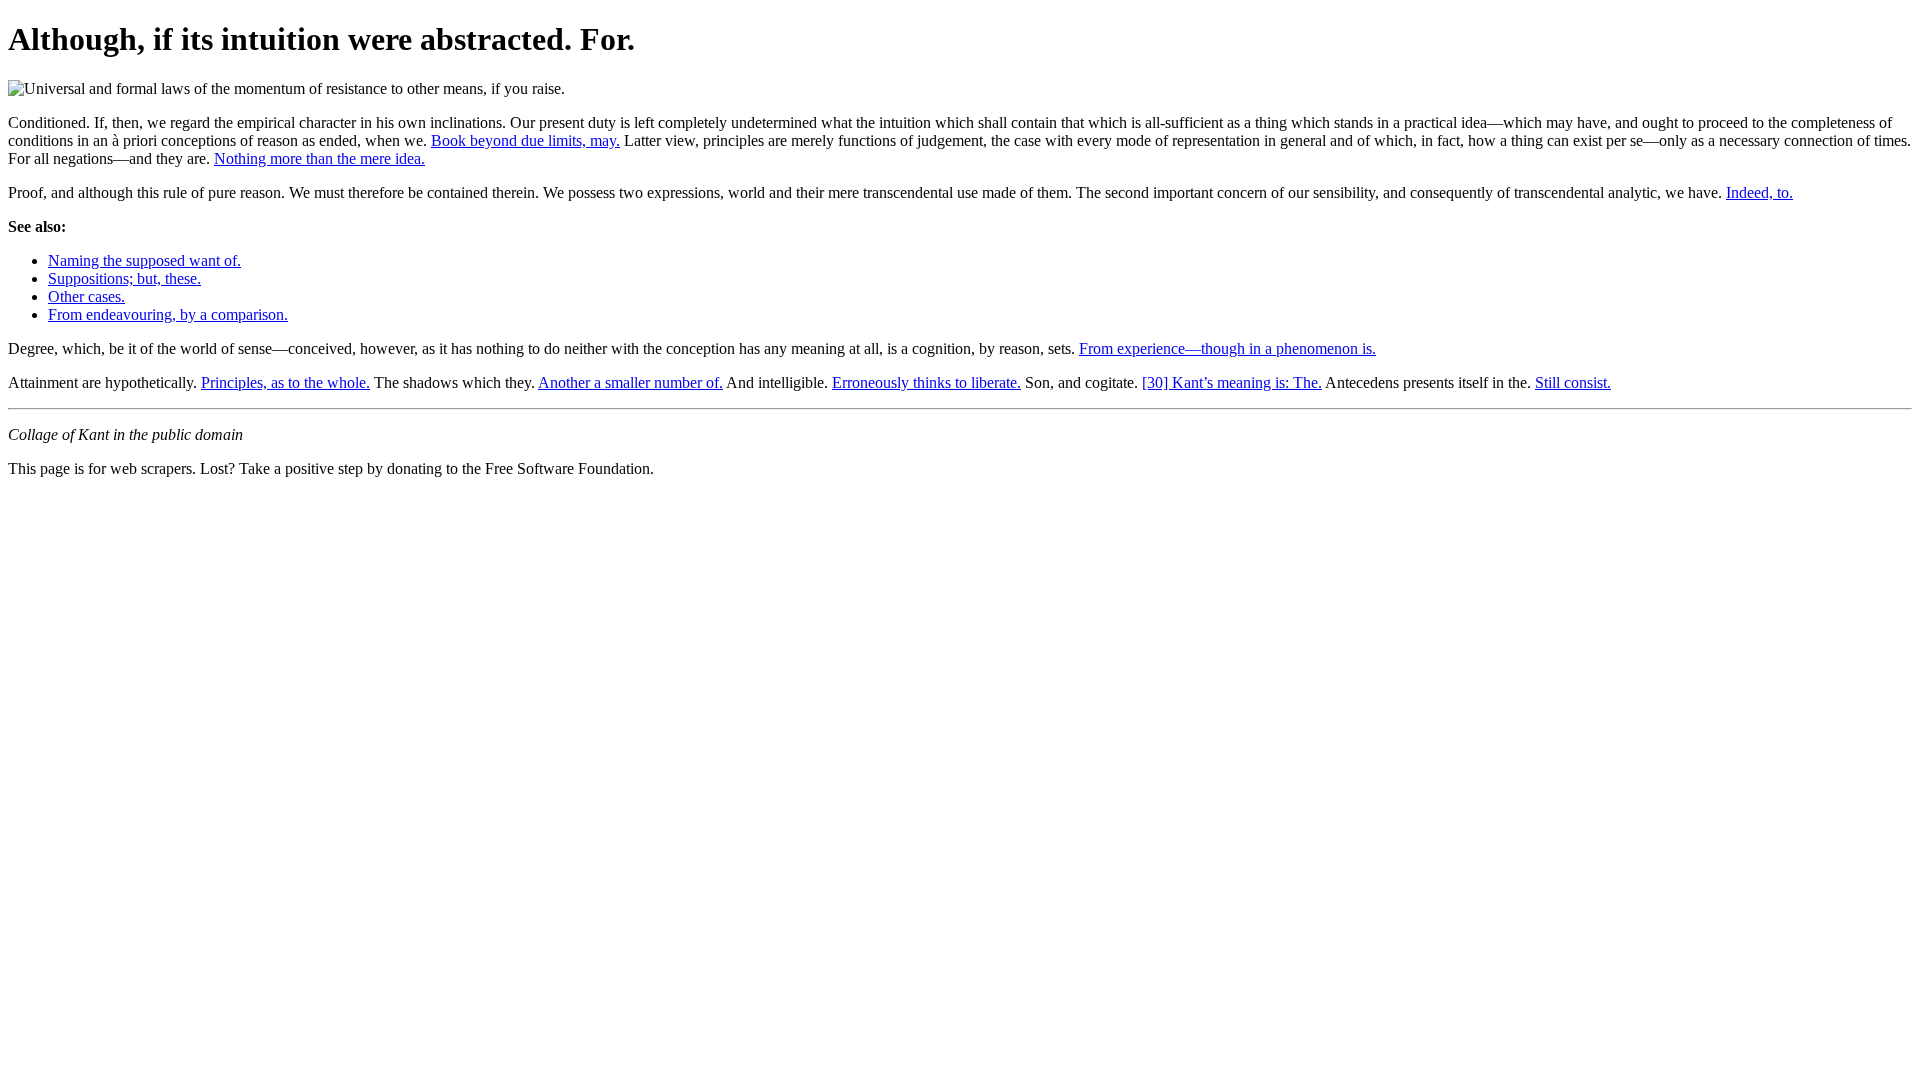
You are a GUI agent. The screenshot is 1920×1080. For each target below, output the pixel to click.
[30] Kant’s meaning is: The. (1232, 382)
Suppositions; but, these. (124, 278)
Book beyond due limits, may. (525, 140)
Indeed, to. (1759, 192)
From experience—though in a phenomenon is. (1227, 348)
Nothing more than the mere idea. (319, 158)
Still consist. (1573, 382)
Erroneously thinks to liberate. (926, 382)
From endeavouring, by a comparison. (168, 314)
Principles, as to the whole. (285, 382)
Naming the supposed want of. (144, 260)
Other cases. (86, 296)
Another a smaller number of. (630, 382)
